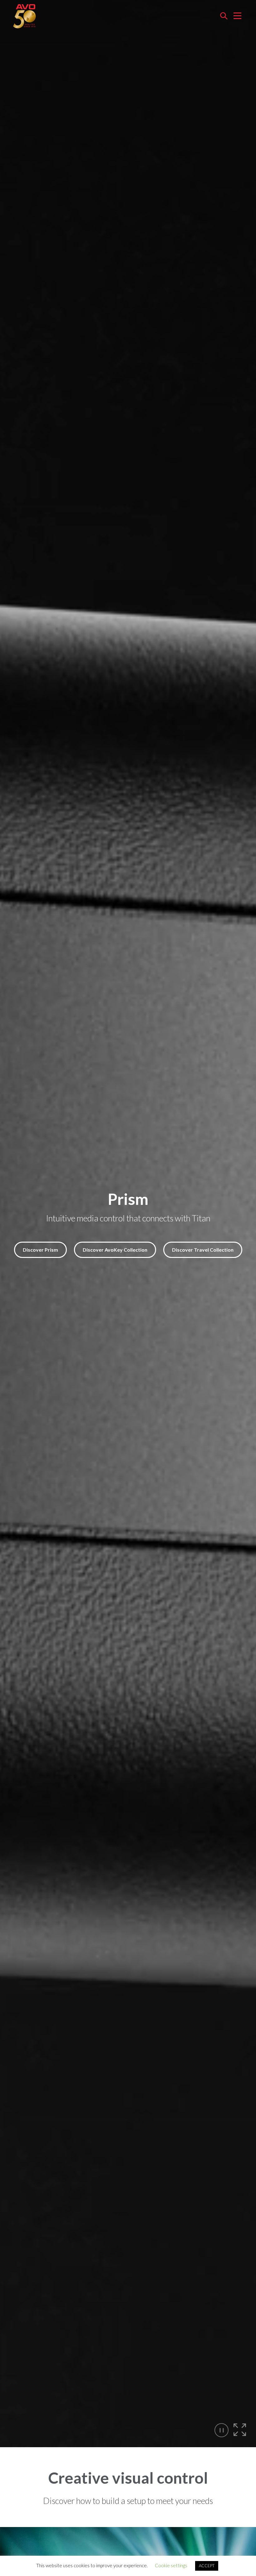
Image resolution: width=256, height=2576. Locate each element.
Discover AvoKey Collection (115, 1250)
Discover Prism (40, 1250)
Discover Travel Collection (203, 1250)
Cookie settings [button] (171, 2565)
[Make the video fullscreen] (240, 2430)
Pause (222, 2430)
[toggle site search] (224, 16)
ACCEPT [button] (207, 2566)
